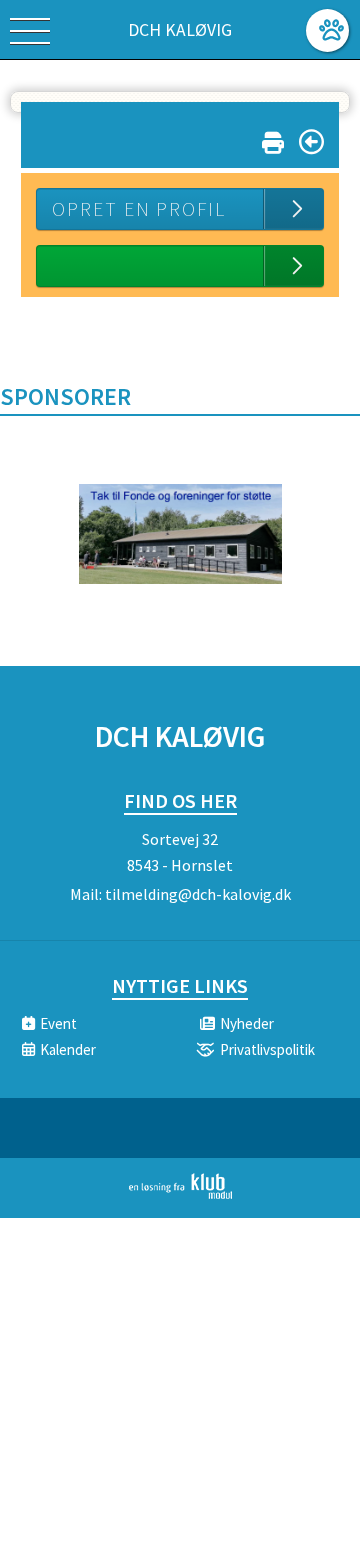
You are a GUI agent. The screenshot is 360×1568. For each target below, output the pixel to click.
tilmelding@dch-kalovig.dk (198, 894)
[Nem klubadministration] (180, 1195)
